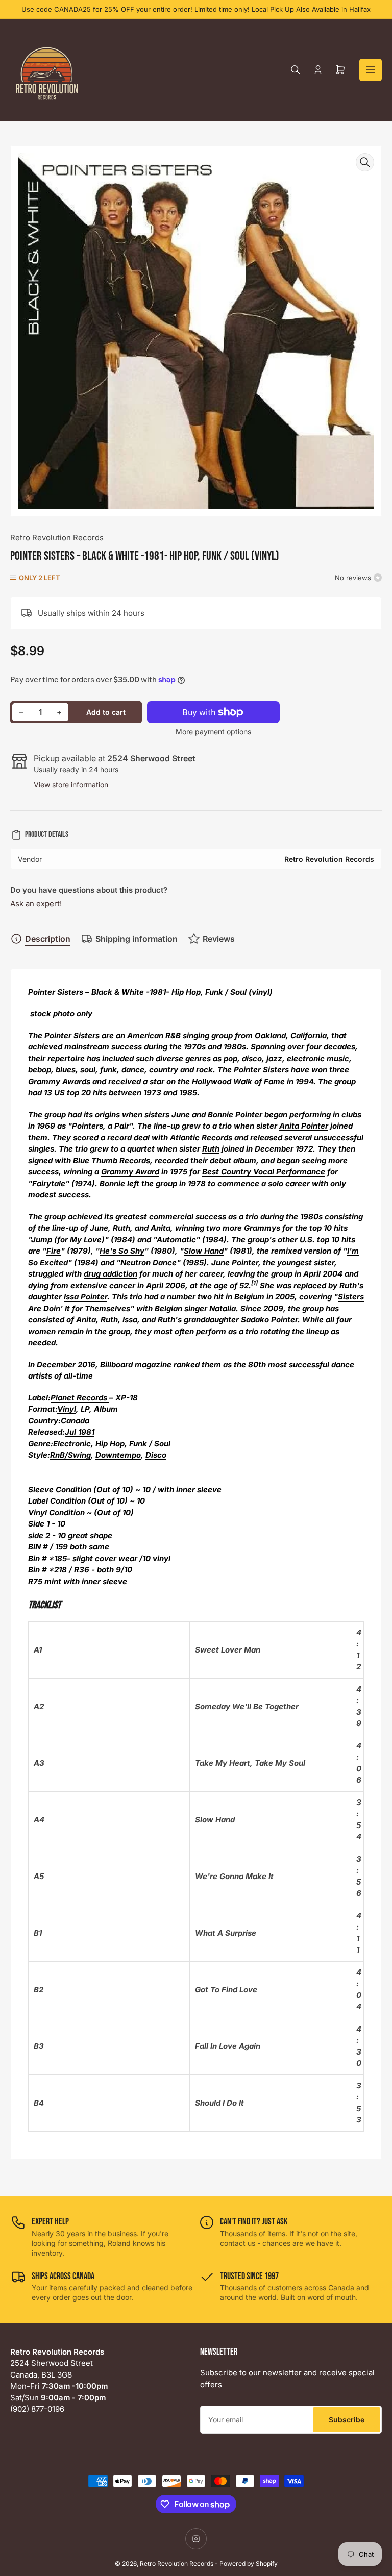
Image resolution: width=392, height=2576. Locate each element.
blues (66, 1070)
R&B (173, 1035)
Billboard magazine (136, 1365)
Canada (75, 1421)
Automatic (176, 1240)
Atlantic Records (201, 1137)
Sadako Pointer (269, 1320)
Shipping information (137, 939)
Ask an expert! (36, 903)
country (164, 1070)
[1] (254, 1283)
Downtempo (118, 1455)
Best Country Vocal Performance (264, 1172)
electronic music (318, 1058)
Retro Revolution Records (57, 537)
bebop (40, 1070)
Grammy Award (130, 1172)
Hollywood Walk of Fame (238, 1081)
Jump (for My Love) (68, 1240)
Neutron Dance (149, 1262)
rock (204, 1070)
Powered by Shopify (249, 2564)
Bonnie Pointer (235, 1115)
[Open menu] (371, 70)
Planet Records (80, 1398)
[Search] (296, 70)
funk (108, 1070)
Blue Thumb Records (112, 1160)
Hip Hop (110, 1444)
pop (230, 1058)
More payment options (213, 731)
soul (88, 1070)
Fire (54, 1251)
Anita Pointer (304, 1126)
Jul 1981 (80, 1432)
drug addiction (111, 1274)
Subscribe (347, 2420)
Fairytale (49, 1183)
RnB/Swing (70, 1455)
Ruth (211, 1149)
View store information (71, 784)
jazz (274, 1058)
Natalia (223, 1308)
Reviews (219, 939)
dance (133, 1070)
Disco (156, 1455)
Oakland (270, 1035)
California (309, 1035)
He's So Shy (122, 1251)
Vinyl (67, 1409)
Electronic (72, 1444)
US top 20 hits (80, 1093)
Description (48, 939)
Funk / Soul (150, 1444)
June (181, 1115)
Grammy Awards (59, 1081)
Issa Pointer (85, 1297)
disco (252, 1058)
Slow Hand (204, 1251)
